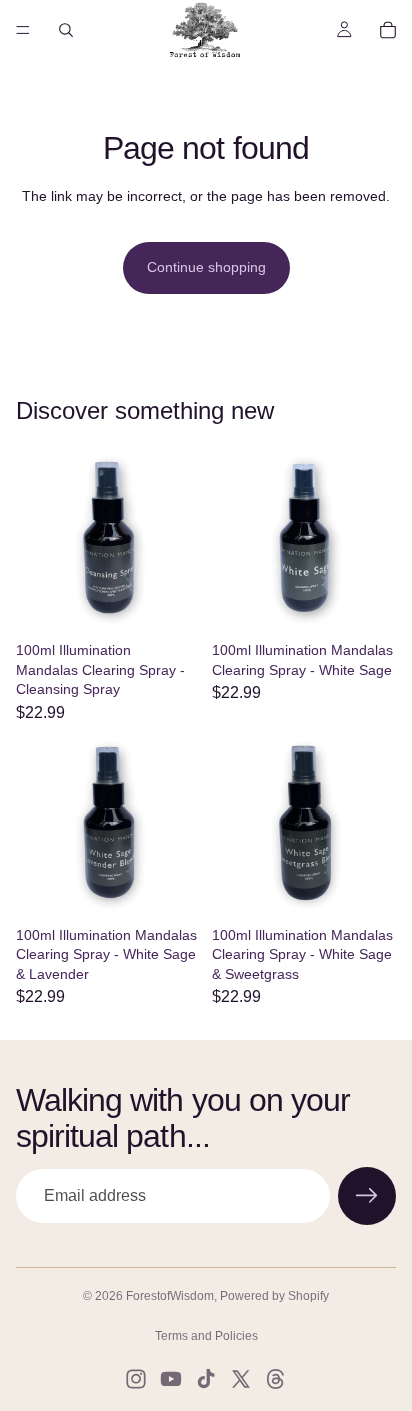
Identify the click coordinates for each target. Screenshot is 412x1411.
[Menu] (23, 30)
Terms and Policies (206, 1336)
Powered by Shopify (274, 1296)
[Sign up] (367, 1196)
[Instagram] (136, 1379)
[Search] (66, 30)
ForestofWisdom (170, 1296)
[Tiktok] (206, 1379)
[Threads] (276, 1379)
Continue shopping (206, 267)
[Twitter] (241, 1379)
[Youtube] (171, 1379)
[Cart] (388, 30)
